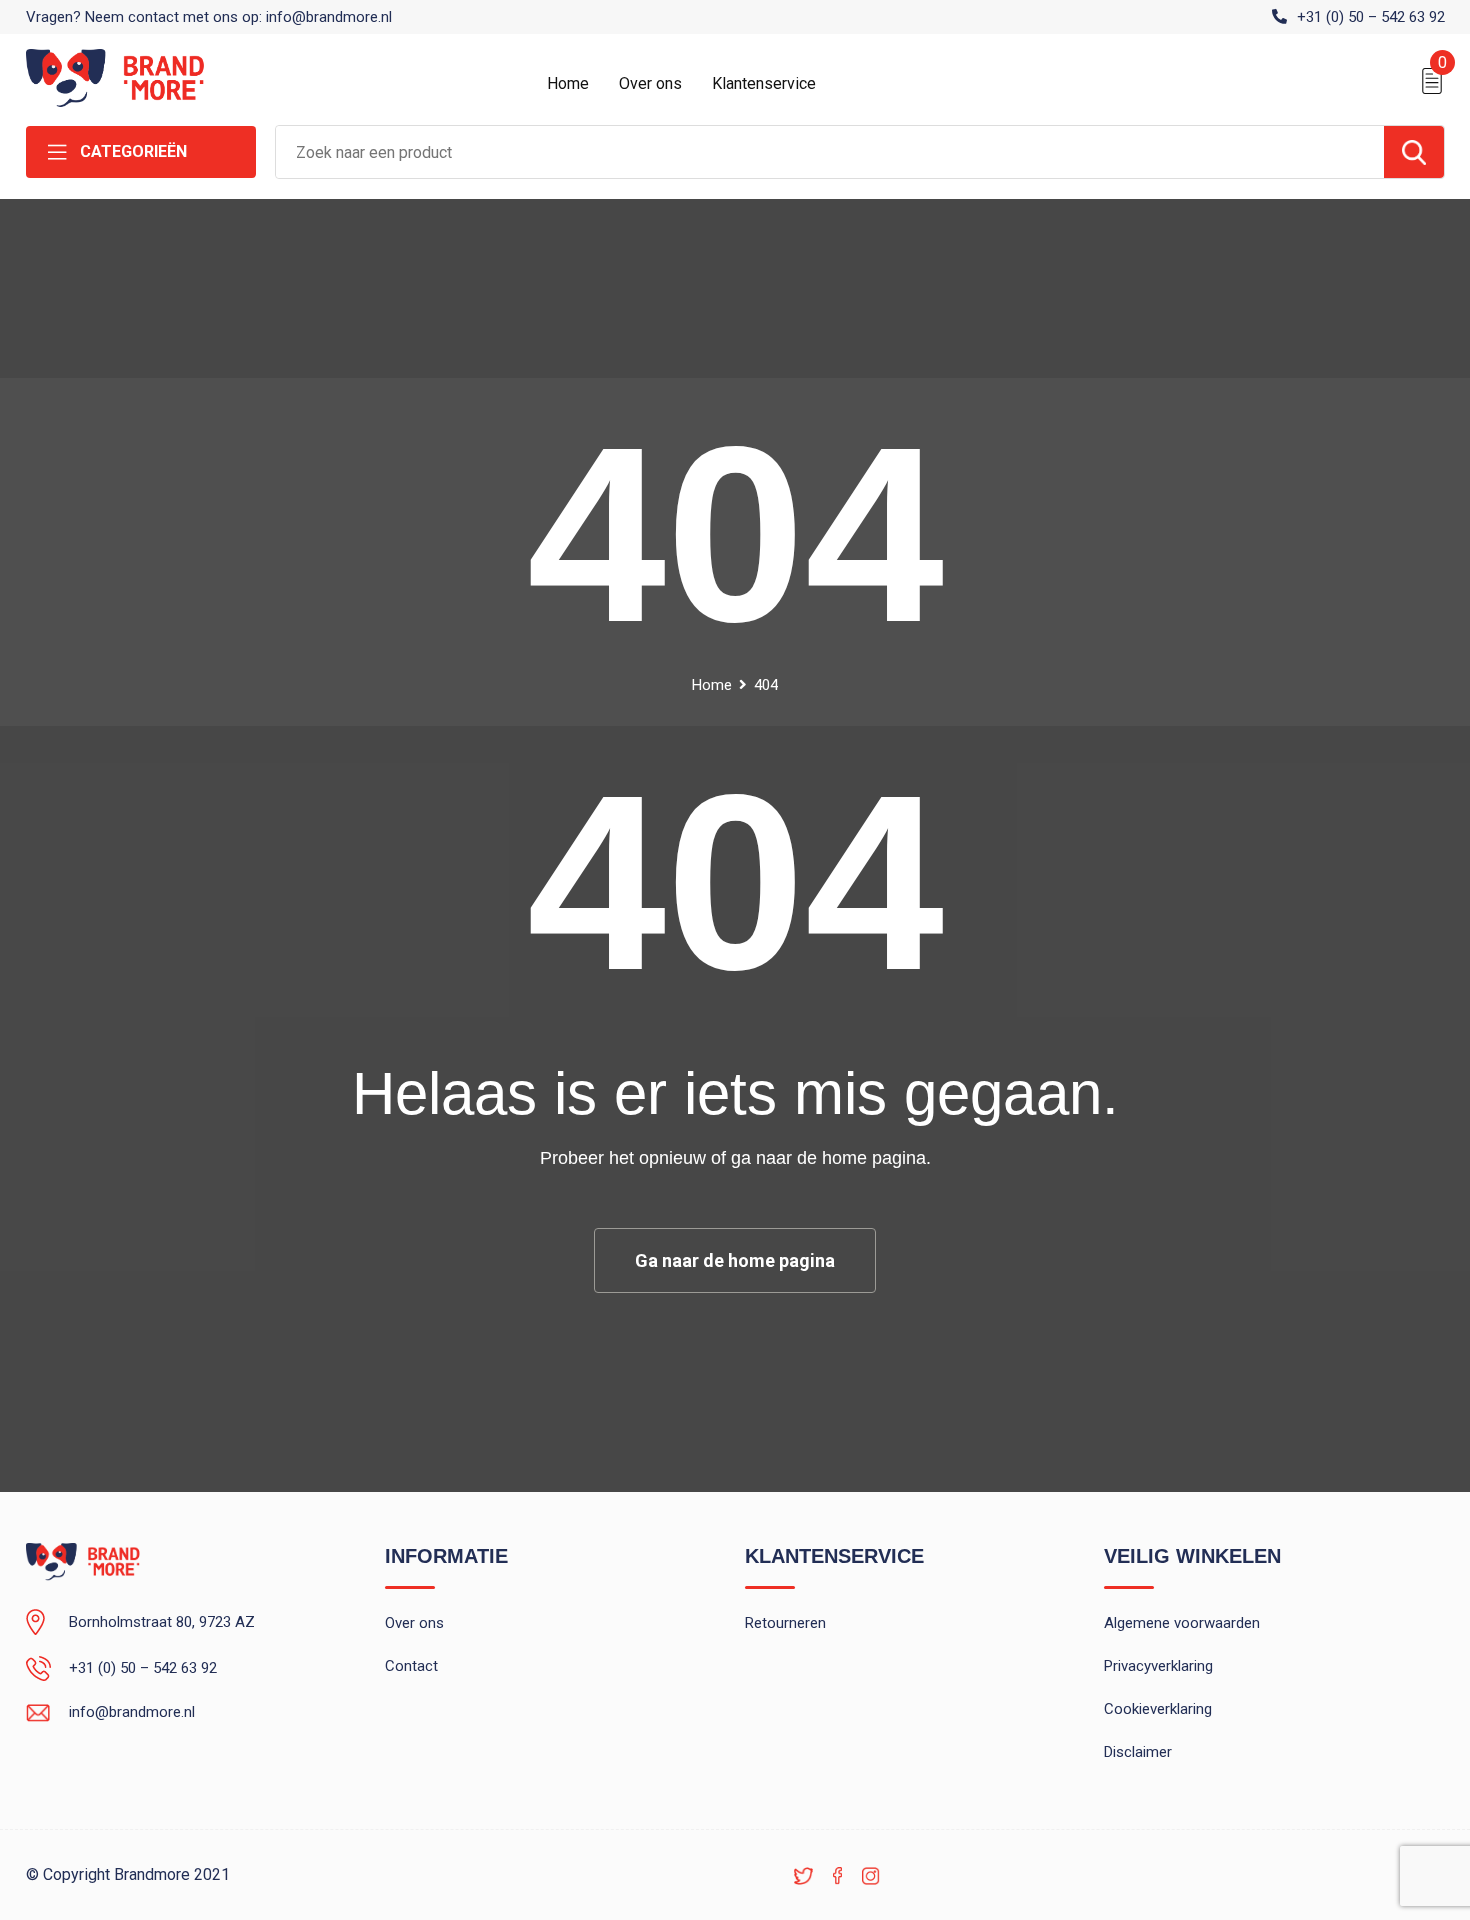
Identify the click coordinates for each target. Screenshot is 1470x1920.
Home (568, 83)
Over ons (650, 83)
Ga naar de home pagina (735, 1260)
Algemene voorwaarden (1182, 1623)
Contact (411, 1666)
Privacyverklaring (1158, 1666)
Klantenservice (764, 83)
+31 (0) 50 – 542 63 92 (1371, 17)
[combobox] (830, 152)
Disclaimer (1138, 1752)
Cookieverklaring (1158, 1709)
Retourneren (785, 1623)
